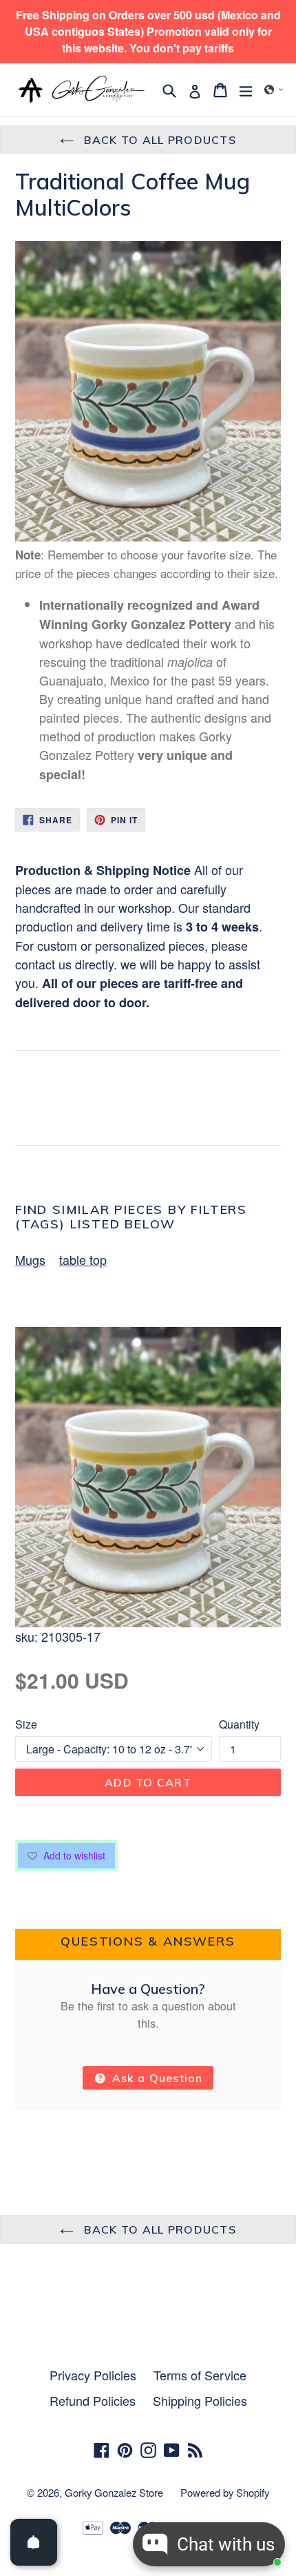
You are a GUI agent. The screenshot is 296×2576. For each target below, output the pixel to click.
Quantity (239, 1724)
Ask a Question (156, 2078)
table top (83, 1259)
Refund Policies (93, 2400)
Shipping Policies (200, 2400)
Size (26, 1724)
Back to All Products (158, 140)
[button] (274, 90)
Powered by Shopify (225, 2492)
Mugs (30, 1259)
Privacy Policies (93, 2375)
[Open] (34, 2542)
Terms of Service (200, 2375)
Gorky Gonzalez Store (114, 2492)
